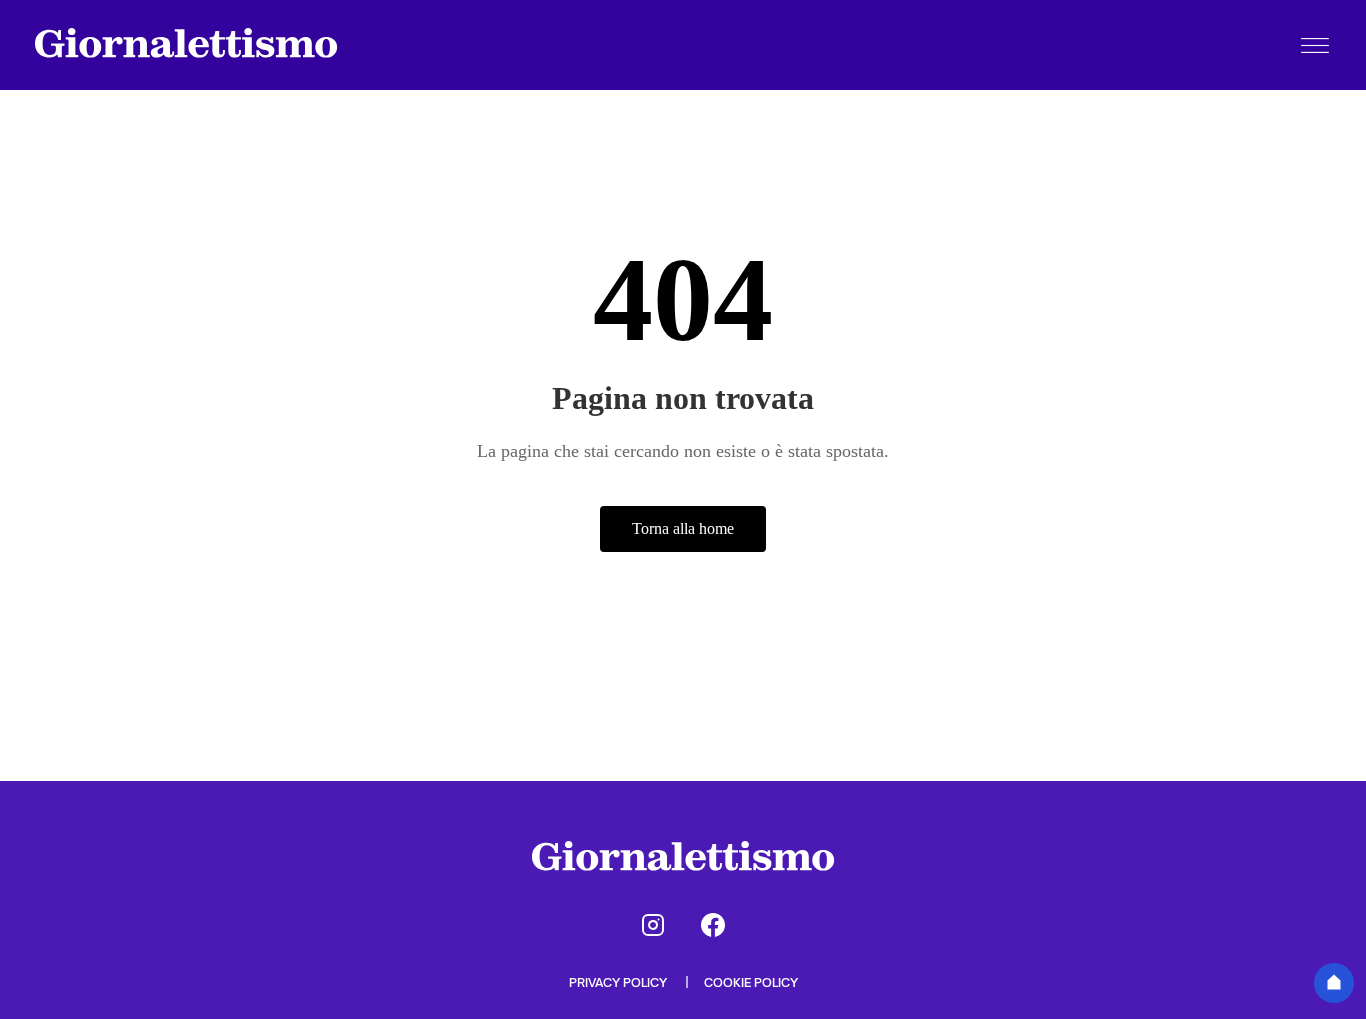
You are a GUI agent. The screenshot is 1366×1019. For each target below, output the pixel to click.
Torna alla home (683, 528)
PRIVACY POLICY (619, 982)
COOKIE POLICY (751, 982)
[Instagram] (653, 925)
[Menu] (1315, 45)
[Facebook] (713, 925)
